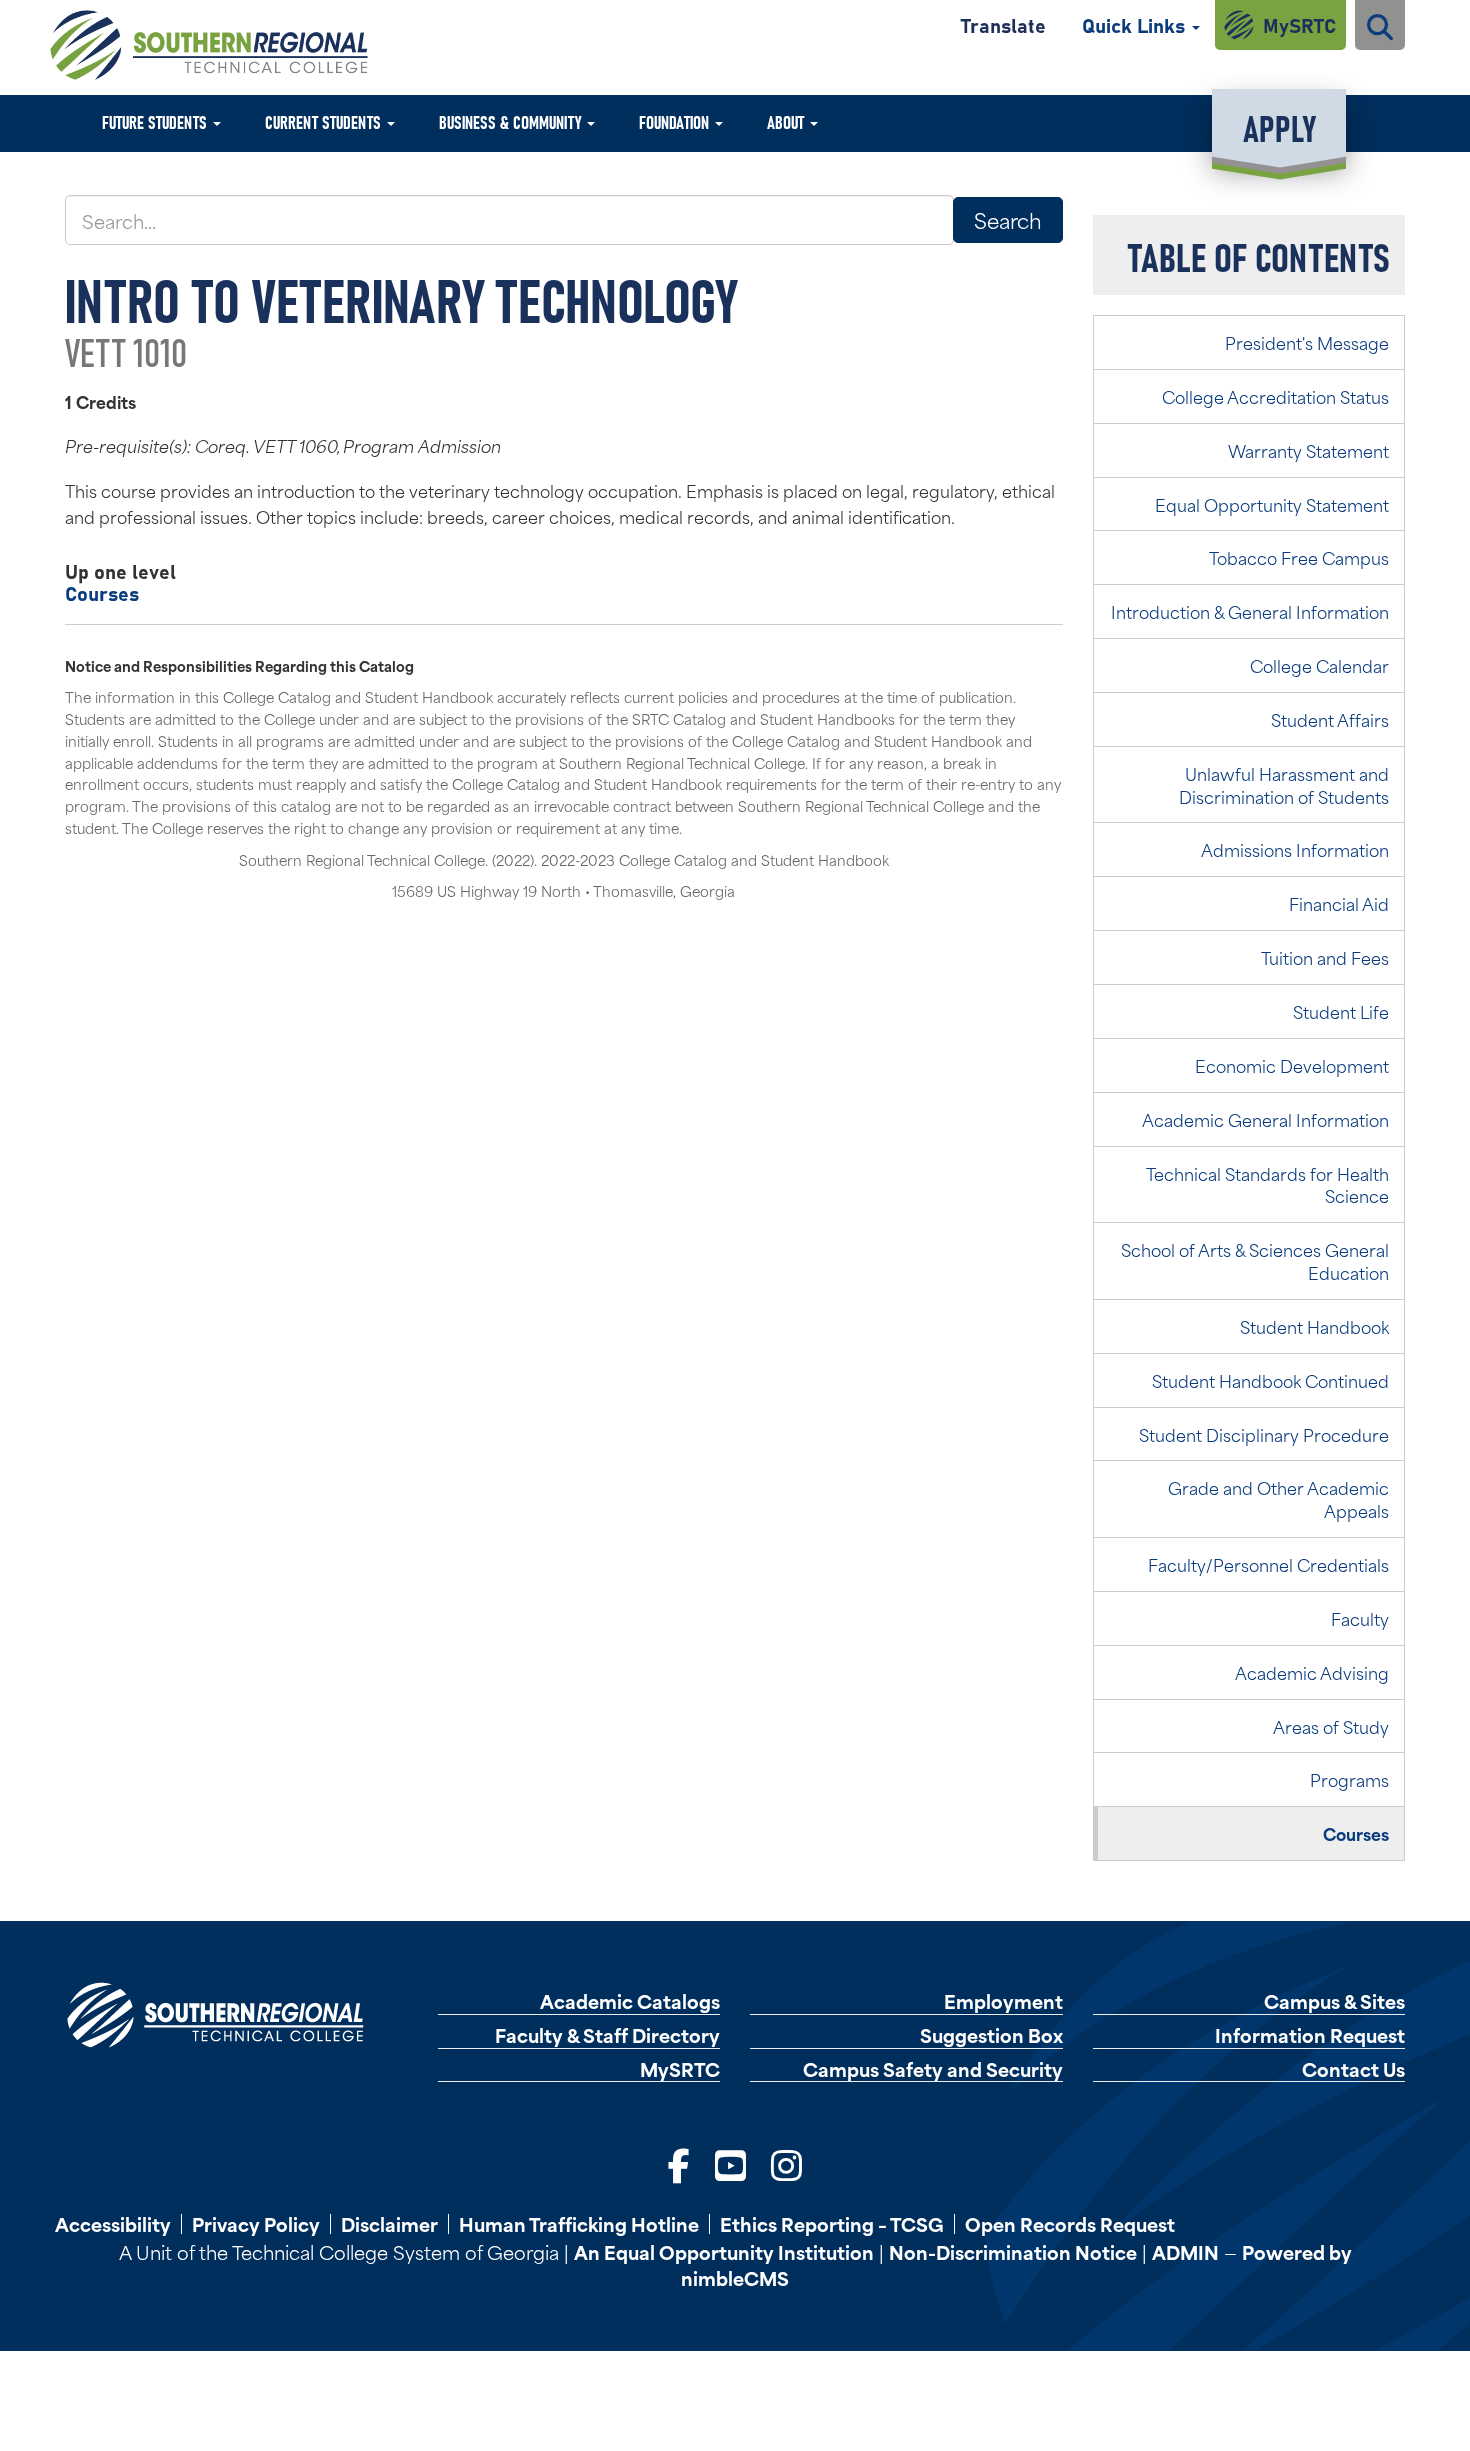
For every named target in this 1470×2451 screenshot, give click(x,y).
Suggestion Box (991, 2035)
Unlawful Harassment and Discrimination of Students (1284, 784)
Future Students (156, 121)
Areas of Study (1331, 1726)
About (787, 121)
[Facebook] (679, 2163)
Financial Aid (1339, 903)
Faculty (1360, 1618)
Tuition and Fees (1325, 957)
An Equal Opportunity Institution (724, 2251)
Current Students (325, 121)
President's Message (1307, 342)
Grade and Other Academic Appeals (1278, 1498)
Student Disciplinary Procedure (1264, 1434)
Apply (1279, 126)
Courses (102, 592)
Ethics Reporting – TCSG (832, 2224)
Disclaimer (389, 2224)
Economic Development (1292, 1065)
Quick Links (1136, 24)
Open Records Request (1070, 2224)
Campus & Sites (1334, 2001)
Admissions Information (1295, 849)
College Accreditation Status (1275, 396)
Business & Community (512, 121)
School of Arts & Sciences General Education (1255, 1260)
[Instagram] (786, 2163)
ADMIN (1185, 2251)
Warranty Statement (1308, 450)
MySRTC (1299, 24)
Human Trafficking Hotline (579, 2224)
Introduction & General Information (1250, 611)
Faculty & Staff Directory (607, 2035)
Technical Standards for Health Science (1267, 1184)
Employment (1003, 2001)
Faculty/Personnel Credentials (1268, 1564)
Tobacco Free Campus (1299, 557)
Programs (1349, 1779)
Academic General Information (1265, 1119)
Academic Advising (1312, 1672)
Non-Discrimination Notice (1013, 2251)
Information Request (1310, 2035)
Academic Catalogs (630, 2001)
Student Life (1341, 1011)
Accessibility (113, 2224)
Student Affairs (1330, 719)
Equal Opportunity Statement (1272, 504)
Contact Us (1353, 2069)
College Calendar (1319, 665)
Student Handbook (1314, 1326)
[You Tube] (730, 2163)
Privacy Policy (256, 2224)
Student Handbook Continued (1270, 1380)
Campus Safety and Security (933, 2069)
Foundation (676, 121)
